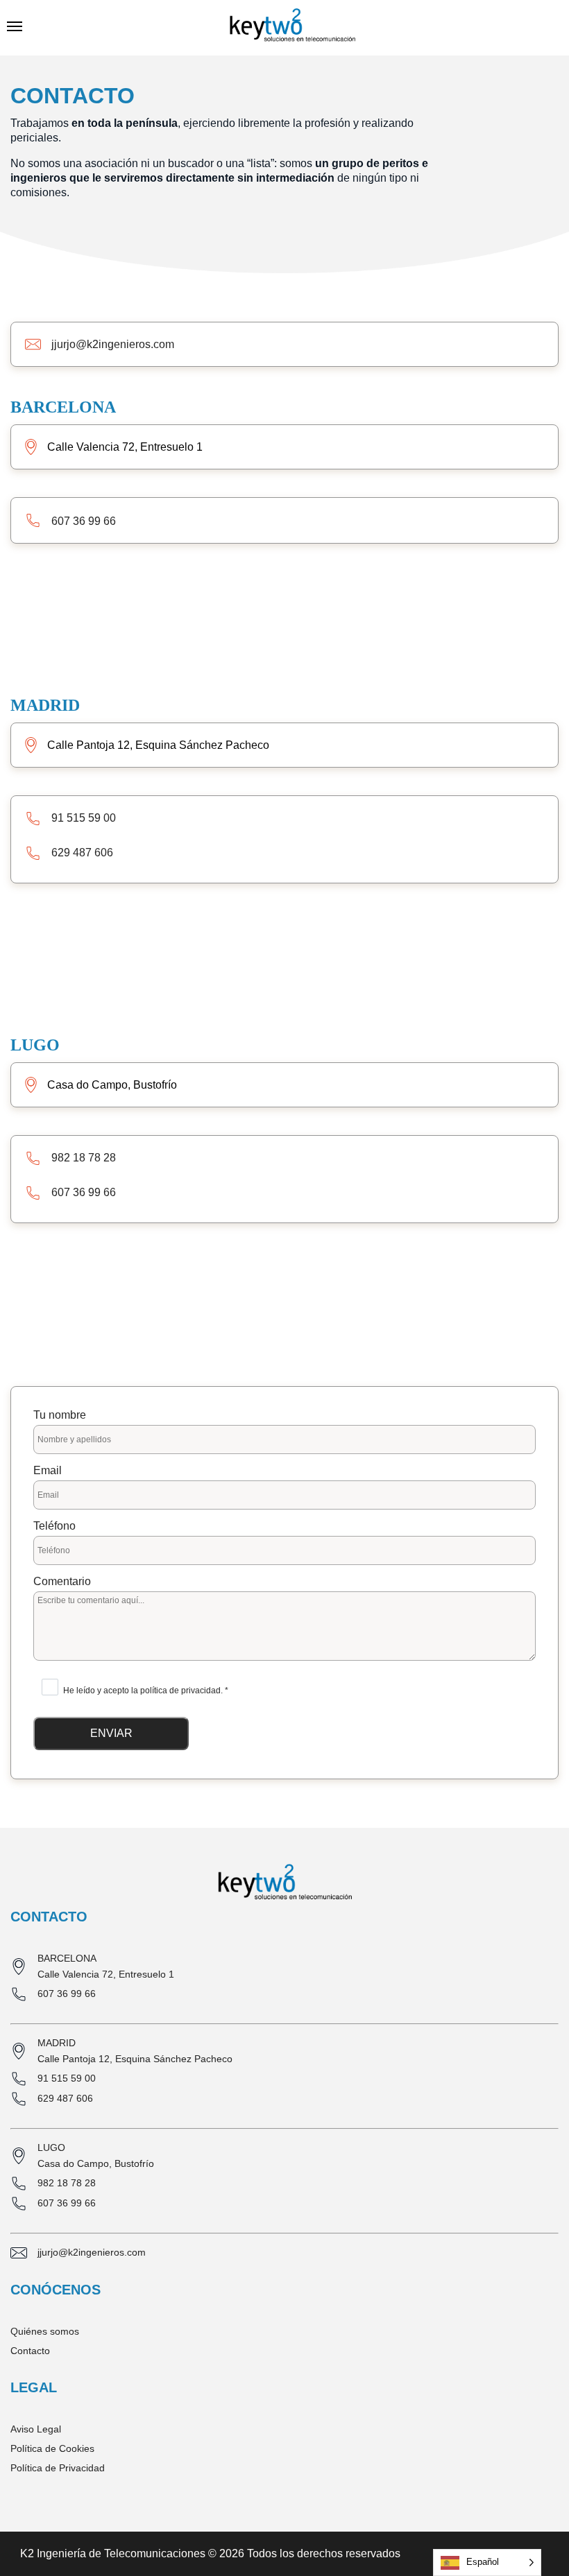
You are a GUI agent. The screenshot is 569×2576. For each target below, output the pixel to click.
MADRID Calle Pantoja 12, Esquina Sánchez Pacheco (135, 2051)
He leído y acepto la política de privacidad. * (146, 1691)
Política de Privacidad (58, 2468)
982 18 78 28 (84, 1158)
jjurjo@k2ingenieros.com (113, 344)
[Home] (292, 28)
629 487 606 (82, 853)
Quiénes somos (45, 2331)
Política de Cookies (52, 2448)
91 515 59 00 (84, 818)
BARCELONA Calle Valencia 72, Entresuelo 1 (106, 1966)
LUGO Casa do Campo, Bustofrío (96, 2155)
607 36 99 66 (84, 521)
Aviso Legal (36, 2429)
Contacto (30, 2351)
